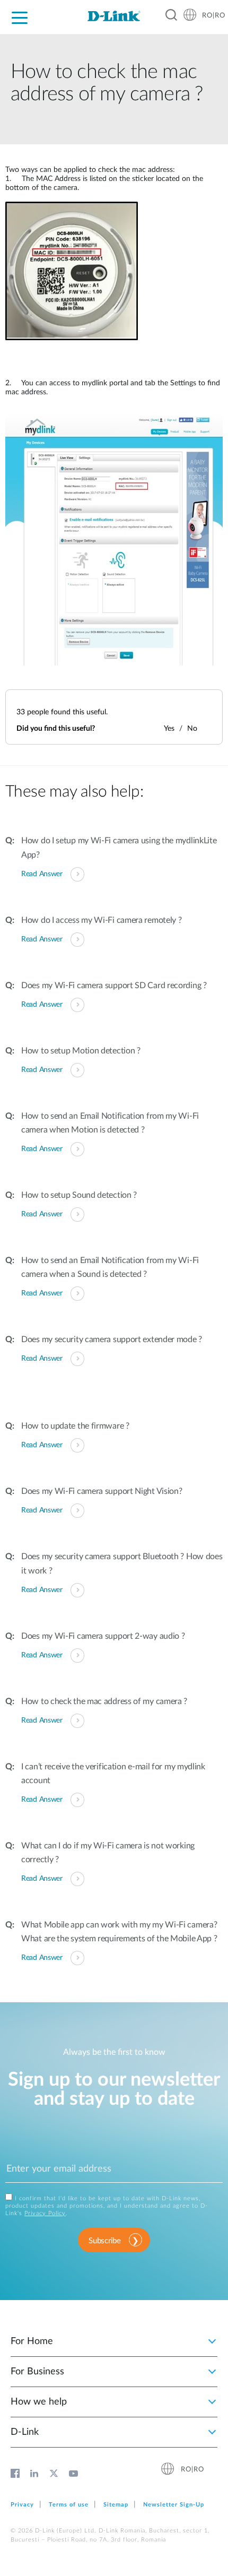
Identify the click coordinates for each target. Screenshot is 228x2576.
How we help (39, 2402)
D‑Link (25, 2432)
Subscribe (104, 2241)
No (192, 729)
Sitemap (116, 2505)
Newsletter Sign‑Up (174, 2505)
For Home (32, 2341)
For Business (37, 2372)
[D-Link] (114, 16)
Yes (169, 729)
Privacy (22, 2505)
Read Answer (42, 874)
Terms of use (69, 2505)
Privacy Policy (45, 2213)
